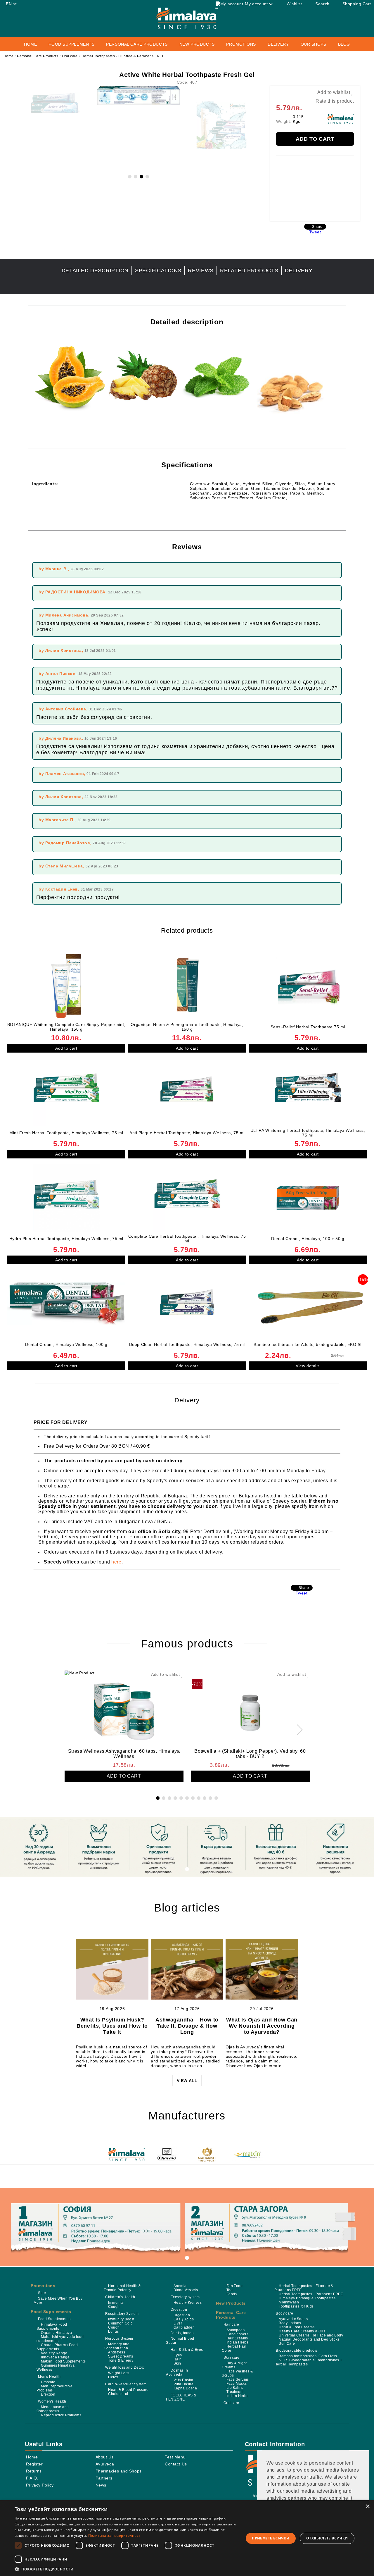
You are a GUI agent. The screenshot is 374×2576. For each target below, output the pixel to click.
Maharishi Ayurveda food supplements (60, 2339)
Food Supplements (51, 2312)
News (101, 2485)
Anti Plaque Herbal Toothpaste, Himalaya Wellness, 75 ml (187, 1133)
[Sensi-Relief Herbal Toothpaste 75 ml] (308, 986)
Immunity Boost (121, 2319)
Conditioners (237, 2334)
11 (216, 1798)
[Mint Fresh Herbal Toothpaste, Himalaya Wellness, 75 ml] (66, 1092)
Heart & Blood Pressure (128, 2390)
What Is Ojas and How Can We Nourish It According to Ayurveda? (262, 2026)
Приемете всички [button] (271, 2538)
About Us (105, 2457)
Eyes (178, 2355)
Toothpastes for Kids (296, 2306)
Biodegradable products (297, 2351)
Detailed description (95, 271)
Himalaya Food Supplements (52, 2327)
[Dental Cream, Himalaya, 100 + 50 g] (308, 1198)
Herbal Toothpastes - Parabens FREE (311, 2294)
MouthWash (289, 2302)
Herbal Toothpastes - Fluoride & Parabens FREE (123, 56)
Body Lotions (290, 2323)
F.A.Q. (32, 2478)
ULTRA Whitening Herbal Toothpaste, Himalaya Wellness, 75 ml (308, 1133)
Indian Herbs (237, 2342)
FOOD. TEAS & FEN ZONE (181, 2397)
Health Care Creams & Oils (302, 2331)
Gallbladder (184, 2327)
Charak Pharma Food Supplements (57, 2347)
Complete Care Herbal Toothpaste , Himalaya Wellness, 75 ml (187, 1239)
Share (317, 227)
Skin (177, 2363)
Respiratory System (122, 2314)
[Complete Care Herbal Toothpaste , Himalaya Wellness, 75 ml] (187, 1198)
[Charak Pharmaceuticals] (167, 2155)
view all (187, 2081)
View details (308, 1366)
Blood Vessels (186, 2290)
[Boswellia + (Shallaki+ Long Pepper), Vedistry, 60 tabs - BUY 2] (250, 1709)
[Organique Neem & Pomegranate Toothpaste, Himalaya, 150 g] (187, 986)
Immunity (116, 2303)
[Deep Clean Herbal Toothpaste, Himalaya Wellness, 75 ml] (187, 1304)
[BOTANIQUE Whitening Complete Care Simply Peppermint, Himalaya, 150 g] (66, 986)
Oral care (70, 56)
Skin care (232, 2358)
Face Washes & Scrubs (237, 2373)
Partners (104, 2478)
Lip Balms (235, 2388)
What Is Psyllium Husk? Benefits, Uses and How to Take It (112, 2026)
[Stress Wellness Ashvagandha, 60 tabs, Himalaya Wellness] (124, 1709)
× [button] (367, 2507)
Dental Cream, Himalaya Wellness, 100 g (66, 1344)
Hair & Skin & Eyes (187, 2350)
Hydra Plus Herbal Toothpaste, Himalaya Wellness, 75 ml (66, 1239)
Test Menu (175, 2457)
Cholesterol (118, 2394)
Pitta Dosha (183, 2384)
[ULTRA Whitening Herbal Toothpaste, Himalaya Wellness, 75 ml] (308, 1092)
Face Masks (237, 2384)
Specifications (158, 271)
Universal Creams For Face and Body (311, 2335)
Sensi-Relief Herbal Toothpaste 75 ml (308, 1027)
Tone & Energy (121, 2360)
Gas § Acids (184, 2319)
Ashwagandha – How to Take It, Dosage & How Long (187, 2026)
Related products (249, 271)
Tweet (315, 232)
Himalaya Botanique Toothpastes (307, 2298)
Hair (177, 2359)
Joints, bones (182, 2333)
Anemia (180, 2286)
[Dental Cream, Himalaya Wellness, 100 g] (66, 1304)
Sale (42, 2293)
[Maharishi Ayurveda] (207, 2155)
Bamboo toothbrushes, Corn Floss (308, 2356)
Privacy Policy (40, 2485)
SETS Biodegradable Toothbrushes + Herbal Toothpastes (308, 2362)
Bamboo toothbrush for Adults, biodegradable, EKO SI (308, 1344)
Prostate (48, 2382)
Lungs (113, 2332)
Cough (114, 2307)
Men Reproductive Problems (54, 2388)
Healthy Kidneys (188, 2303)
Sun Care (287, 2343)
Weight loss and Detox (124, 2367)
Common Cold (120, 2323)
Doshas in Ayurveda (177, 2372)
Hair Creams (237, 2338)
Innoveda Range (55, 2357)
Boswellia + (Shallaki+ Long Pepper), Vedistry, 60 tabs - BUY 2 (250, 1754)
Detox (113, 2377)
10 (210, 1798)
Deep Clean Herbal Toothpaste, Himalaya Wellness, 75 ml (187, 1344)
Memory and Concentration (117, 2346)
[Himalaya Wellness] (127, 2155)
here (116, 1562)
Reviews (201, 271)
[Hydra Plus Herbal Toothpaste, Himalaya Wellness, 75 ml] (66, 1198)
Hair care (231, 2324)
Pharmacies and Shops (119, 2471)
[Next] (297, 1730)
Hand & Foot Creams (297, 2327)
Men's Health (49, 2377)
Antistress (117, 2352)
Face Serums (238, 2379)
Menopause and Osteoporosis (53, 2409)
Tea (230, 2290)
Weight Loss (119, 2373)
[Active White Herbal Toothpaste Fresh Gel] (138, 103)
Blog (344, 44)
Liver (178, 2323)
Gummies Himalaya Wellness (56, 2367)
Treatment (235, 2392)
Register (34, 2464)
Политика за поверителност (114, 2535)
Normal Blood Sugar (180, 2341)
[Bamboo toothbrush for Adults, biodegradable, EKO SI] (308, 1304)
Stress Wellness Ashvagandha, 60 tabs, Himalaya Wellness (124, 1754)
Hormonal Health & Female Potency (122, 2288)
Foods (232, 2294)
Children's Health (120, 2297)
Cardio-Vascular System (126, 2384)
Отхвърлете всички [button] (327, 2538)
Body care (284, 2313)
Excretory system (185, 2297)
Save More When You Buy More (58, 2301)
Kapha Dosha (185, 2388)
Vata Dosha (183, 2380)
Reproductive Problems (61, 2415)
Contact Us (176, 2464)
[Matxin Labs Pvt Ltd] (247, 2155)
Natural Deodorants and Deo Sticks (309, 2339)
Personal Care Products (38, 56)
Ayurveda (105, 2464)
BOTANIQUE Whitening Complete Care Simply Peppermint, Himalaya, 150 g (66, 1027)
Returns (34, 2471)
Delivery (278, 44)
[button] (126, 2569)
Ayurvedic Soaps (293, 2319)
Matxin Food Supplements (63, 2361)
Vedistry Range (54, 2353)
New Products (197, 44)
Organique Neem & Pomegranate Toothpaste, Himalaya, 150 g (187, 1027)
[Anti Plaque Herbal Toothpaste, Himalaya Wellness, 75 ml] (187, 1092)
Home (30, 44)
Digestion (179, 2310)
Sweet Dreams (121, 2356)
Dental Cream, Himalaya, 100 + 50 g (308, 1239)
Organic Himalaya (56, 2333)
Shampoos (236, 2330)
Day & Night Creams (234, 2365)
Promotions (241, 44)
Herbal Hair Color (234, 2348)
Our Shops (314, 44)
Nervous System (119, 2339)
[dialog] (187, 2538)
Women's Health (52, 2401)
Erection (48, 2394)
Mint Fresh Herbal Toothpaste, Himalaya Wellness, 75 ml (66, 1133)
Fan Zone (234, 2286)
